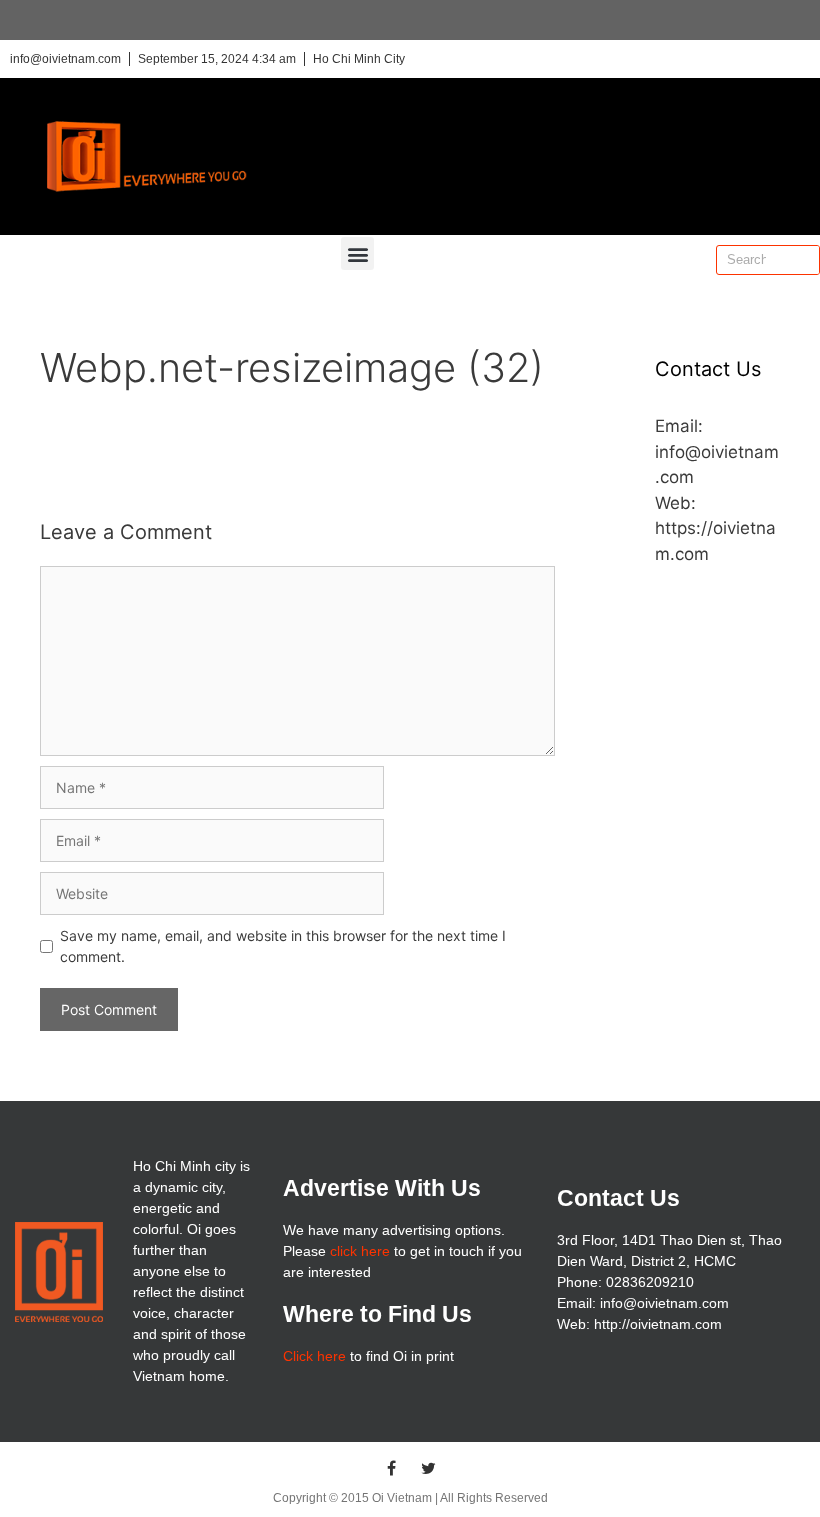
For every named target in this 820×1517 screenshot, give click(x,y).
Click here (314, 1356)
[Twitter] (429, 1468)
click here (360, 1251)
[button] (357, 253)
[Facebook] (392, 1468)
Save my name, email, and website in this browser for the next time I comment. (283, 946)
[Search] (804, 260)
